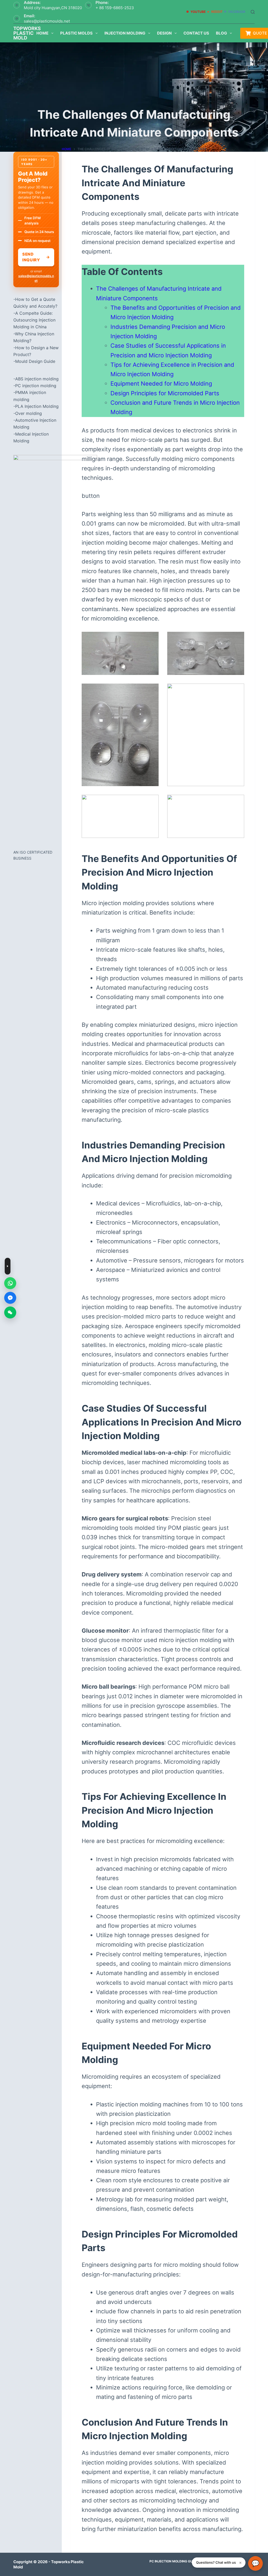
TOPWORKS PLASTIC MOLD (27, 33)
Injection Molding (125, 33)
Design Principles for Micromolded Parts (165, 393)
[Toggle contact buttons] (8, 1266)
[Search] (253, 12)
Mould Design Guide (35, 361)
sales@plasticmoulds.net (47, 21)
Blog (221, 33)
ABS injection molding (37, 379)
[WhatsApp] (10, 1283)
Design (164, 33)
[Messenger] (10, 1298)
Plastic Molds (76, 33)
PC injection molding (36, 386)
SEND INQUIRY (36, 257)
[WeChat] (10, 1312)
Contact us (196, 33)
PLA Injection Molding (37, 406)
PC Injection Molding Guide (178, 2561)
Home (42, 33)
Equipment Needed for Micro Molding (161, 384)
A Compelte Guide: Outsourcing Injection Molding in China (34, 320)
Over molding (29, 413)
